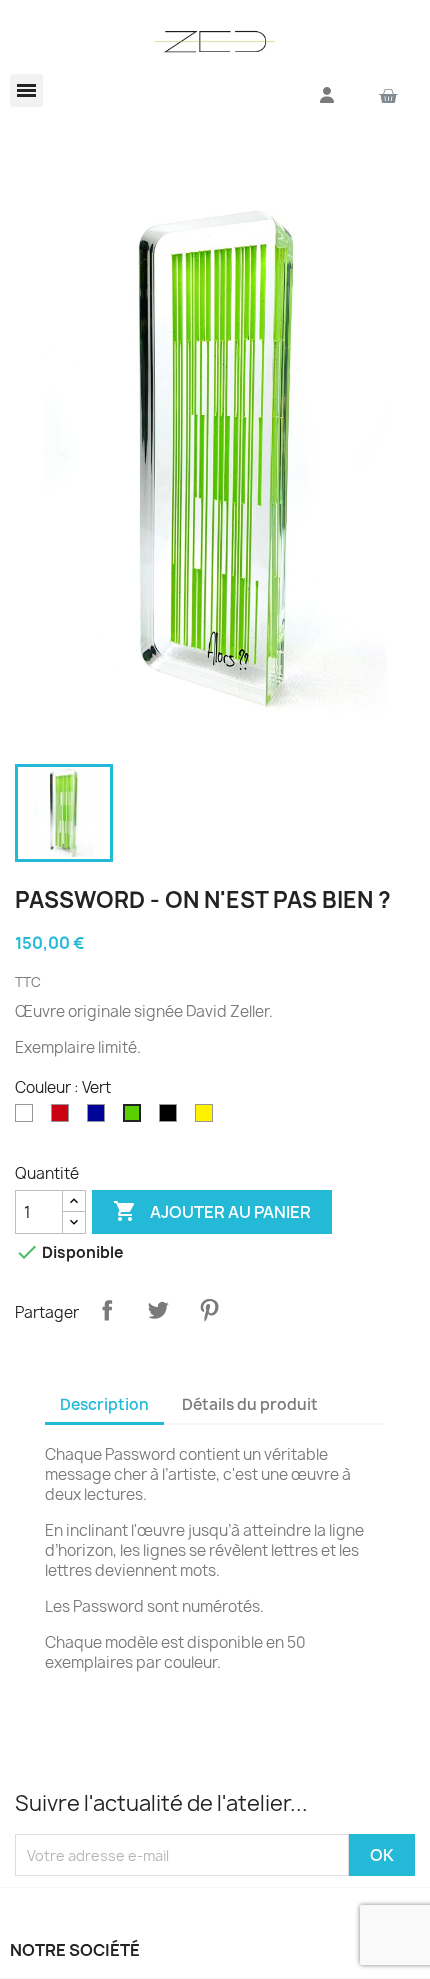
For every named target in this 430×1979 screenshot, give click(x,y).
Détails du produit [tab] (250, 1404)
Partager (107, 1310)
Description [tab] (104, 1404)
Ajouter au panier (212, 1211)
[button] (26, 90)
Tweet (158, 1310)
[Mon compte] (327, 95)
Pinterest (209, 1310)
